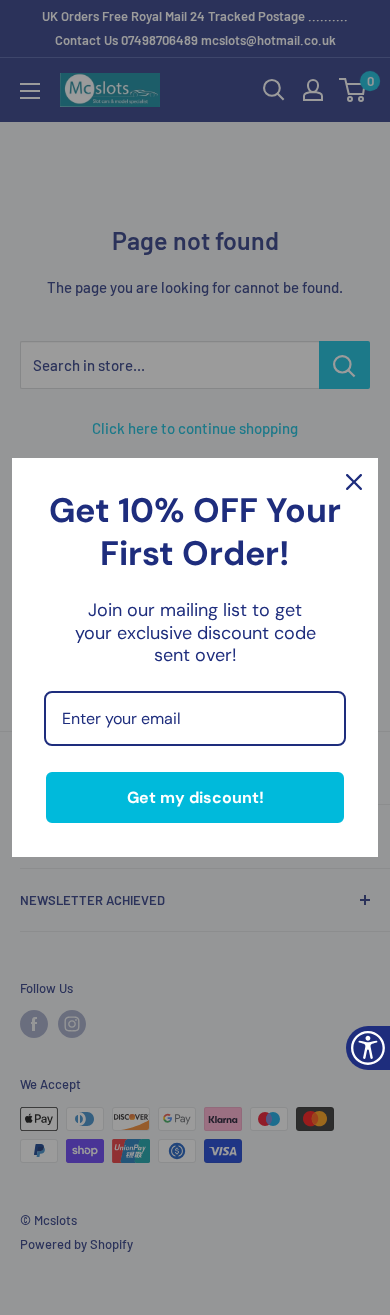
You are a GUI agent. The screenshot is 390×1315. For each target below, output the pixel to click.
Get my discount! (195, 797)
